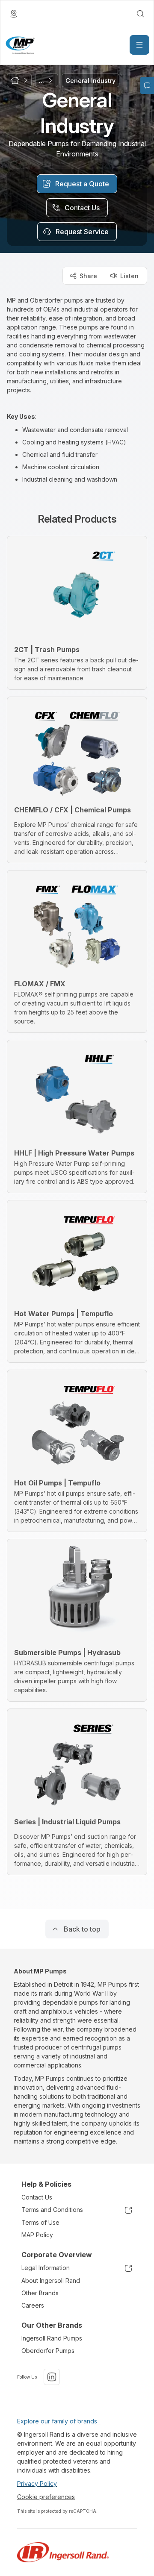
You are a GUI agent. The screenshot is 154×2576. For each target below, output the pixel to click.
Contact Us (37, 2197)
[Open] (139, 45)
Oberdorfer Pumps (48, 2351)
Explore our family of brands (59, 2421)
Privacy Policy (37, 2483)
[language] (14, 14)
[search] (140, 14)
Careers (33, 2305)
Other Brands (40, 2293)
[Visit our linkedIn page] (52, 2377)
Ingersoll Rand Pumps (52, 2338)
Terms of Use (40, 2222)
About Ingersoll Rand (51, 2280)
